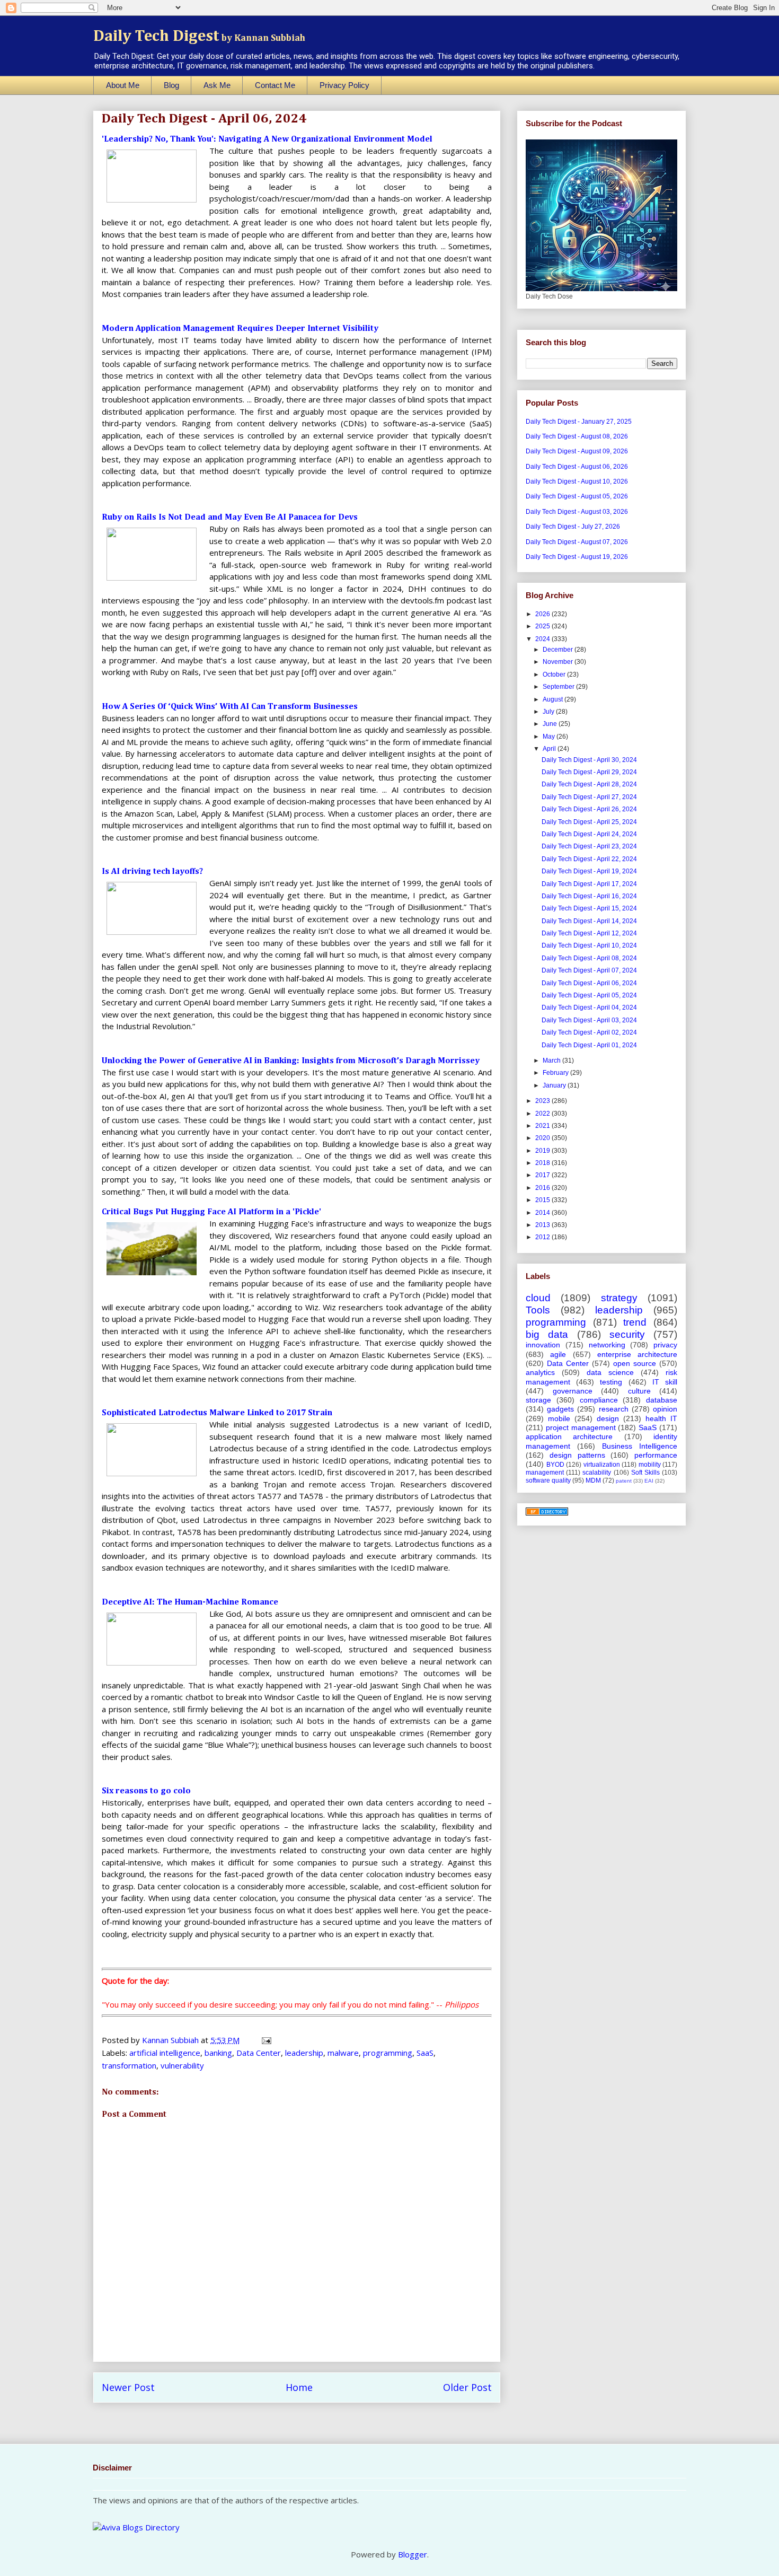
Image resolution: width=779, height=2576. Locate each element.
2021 (543, 1126)
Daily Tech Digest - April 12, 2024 (589, 933)
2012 (543, 1237)
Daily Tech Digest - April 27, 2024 (589, 797)
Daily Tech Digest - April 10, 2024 (589, 945)
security (627, 1334)
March (552, 1061)
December (559, 650)
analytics (540, 1372)
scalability (597, 1473)
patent (624, 1481)
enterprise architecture (637, 1354)
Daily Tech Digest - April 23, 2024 (589, 846)
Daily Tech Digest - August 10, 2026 (577, 481)
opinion (665, 1409)
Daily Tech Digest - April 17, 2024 (589, 884)
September (559, 687)
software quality (548, 1480)
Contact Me (275, 85)
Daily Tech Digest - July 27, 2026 (573, 527)
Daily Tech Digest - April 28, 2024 (589, 784)
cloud (538, 1298)
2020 (543, 1138)
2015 (543, 1200)
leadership (304, 2053)
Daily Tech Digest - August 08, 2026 (577, 436)
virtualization (602, 1465)
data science (610, 1372)
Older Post (467, 2387)
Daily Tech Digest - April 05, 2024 (589, 995)
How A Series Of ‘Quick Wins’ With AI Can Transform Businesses (230, 707)
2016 (543, 1188)
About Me (123, 85)
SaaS (425, 2053)
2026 (543, 614)
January (555, 1085)
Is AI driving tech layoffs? (152, 872)
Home (299, 2387)
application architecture (569, 1436)
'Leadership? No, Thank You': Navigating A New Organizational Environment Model (267, 139)
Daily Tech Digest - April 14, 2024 (589, 921)
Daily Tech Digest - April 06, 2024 (589, 983)
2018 (543, 1163)
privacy (665, 1345)
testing (611, 1382)
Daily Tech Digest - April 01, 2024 (589, 1045)
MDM (593, 1480)
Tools (538, 1310)
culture (639, 1391)
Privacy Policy (344, 85)
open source (635, 1363)
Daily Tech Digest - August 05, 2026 (577, 496)
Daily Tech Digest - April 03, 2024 (589, 1020)
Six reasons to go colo (146, 1791)
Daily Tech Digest (199, 37)
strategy (619, 1298)
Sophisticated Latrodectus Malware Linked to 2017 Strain (217, 1413)
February (556, 1073)
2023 (543, 1101)
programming (388, 2053)
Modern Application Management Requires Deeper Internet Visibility (240, 329)
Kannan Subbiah (171, 2040)
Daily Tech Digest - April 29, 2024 (589, 772)
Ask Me (217, 85)
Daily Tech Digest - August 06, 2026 (577, 467)
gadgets (560, 1409)
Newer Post (128, 2387)
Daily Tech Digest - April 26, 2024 (589, 809)
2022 (543, 1114)
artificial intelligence (165, 2053)
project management (581, 1427)
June (551, 724)
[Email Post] (265, 2040)
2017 (543, 1175)
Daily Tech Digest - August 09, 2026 (577, 451)
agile (558, 1354)
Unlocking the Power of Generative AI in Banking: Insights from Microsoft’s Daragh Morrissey (291, 1061)
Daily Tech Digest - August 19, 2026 (577, 557)
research (614, 1409)
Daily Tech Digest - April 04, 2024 (589, 1007)
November (559, 662)
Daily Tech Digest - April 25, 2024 (589, 822)
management (545, 1473)
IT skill (665, 1382)
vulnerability (182, 2065)
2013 (543, 1225)
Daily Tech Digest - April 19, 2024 (589, 871)
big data (547, 1334)
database (662, 1400)
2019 (543, 1151)
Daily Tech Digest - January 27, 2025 (579, 422)
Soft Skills (645, 1473)
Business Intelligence (640, 1446)
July (549, 712)
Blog (171, 85)
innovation (543, 1345)
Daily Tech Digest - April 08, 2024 (589, 958)
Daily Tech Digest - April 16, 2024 (589, 896)
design (608, 1418)
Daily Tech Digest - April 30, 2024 (589, 760)
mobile (559, 1418)
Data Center (259, 2053)
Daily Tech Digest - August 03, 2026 (577, 512)
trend (635, 1322)
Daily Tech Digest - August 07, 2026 (577, 542)
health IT (661, 1418)
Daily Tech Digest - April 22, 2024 (589, 859)
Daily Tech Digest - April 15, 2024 (589, 908)
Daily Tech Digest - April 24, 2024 (589, 834)
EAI (649, 1481)
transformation (129, 2065)
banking (218, 2053)
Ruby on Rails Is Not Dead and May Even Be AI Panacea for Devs (230, 518)
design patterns (577, 1455)
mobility (650, 1465)
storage (538, 1400)
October (555, 674)
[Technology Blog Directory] (547, 1513)
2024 (543, 639)
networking (607, 1345)
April (550, 749)
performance (656, 1455)
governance (573, 1391)
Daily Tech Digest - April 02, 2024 (589, 1032)
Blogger (413, 2554)
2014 (543, 1213)
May (550, 737)
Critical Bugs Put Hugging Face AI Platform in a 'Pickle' (211, 1212)
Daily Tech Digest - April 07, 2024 (589, 970)
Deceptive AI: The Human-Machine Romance (190, 1602)
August (554, 699)
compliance (599, 1400)
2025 (543, 626)
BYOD (555, 1465)
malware (343, 2053)
